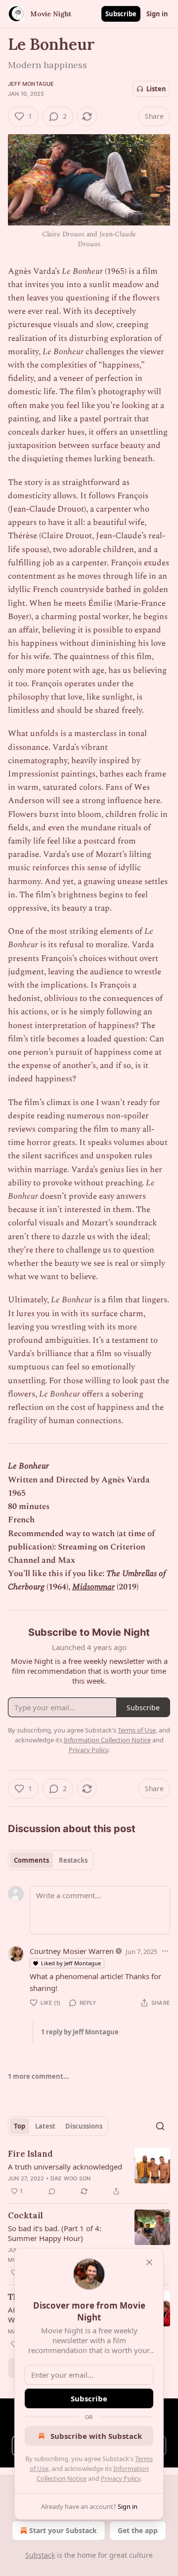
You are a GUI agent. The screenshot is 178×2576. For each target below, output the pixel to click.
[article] (89, 2172)
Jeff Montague (31, 84)
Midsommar (93, 1587)
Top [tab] (20, 2126)
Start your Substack (63, 2530)
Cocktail (25, 2215)
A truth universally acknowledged (65, 2167)
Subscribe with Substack (96, 2436)
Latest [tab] (45, 2126)
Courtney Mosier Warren (72, 1951)
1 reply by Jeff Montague (80, 2032)
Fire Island (30, 2154)
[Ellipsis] (165, 1951)
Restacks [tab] (73, 1860)
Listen (156, 89)
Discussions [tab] (84, 2126)
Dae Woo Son (70, 2178)
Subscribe (121, 14)
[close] (149, 2262)
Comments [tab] (31, 1860)
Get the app (138, 2530)
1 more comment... (39, 2076)
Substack (40, 2555)
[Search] (160, 2126)
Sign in (157, 14)
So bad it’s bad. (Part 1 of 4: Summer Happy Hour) (55, 2233)
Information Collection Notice (107, 1740)
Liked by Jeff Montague (71, 1963)
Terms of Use (137, 1730)
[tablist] (51, 1860)
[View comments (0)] (52, 2191)
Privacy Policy (121, 2478)
